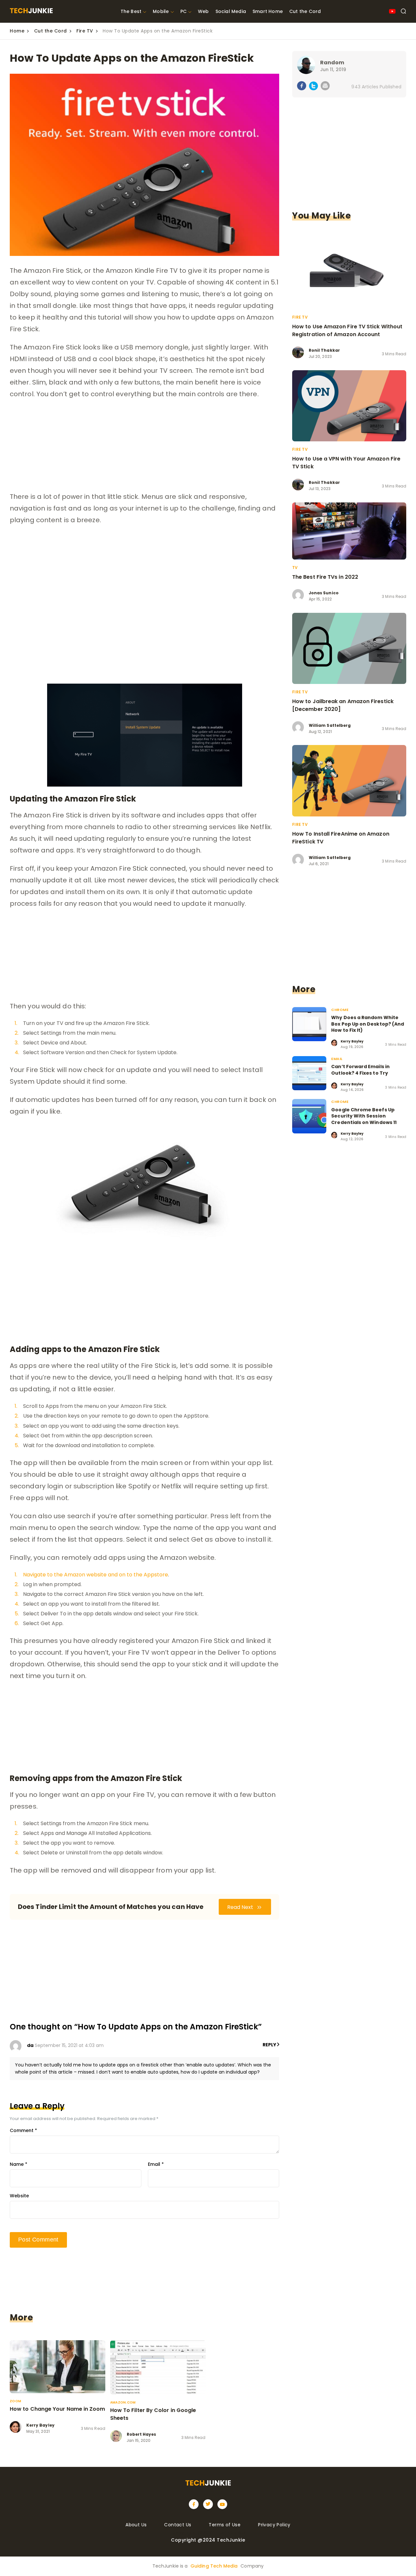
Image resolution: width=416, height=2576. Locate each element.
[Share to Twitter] (313, 87)
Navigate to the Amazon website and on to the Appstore (96, 1575)
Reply (270, 2045)
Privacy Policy (274, 2525)
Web (203, 11)
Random (332, 63)
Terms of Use (225, 2525)
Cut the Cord (305, 11)
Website (19, 2196)
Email (156, 2164)
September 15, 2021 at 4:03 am (69, 2045)
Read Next (241, 1907)
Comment (23, 2130)
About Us (136, 2525)
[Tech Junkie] (31, 12)
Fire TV (85, 31)
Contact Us (178, 2525)
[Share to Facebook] (302, 87)
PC (183, 11)
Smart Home (268, 11)
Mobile (161, 11)
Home (17, 31)
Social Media (231, 11)
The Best (131, 11)
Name (19, 2164)
